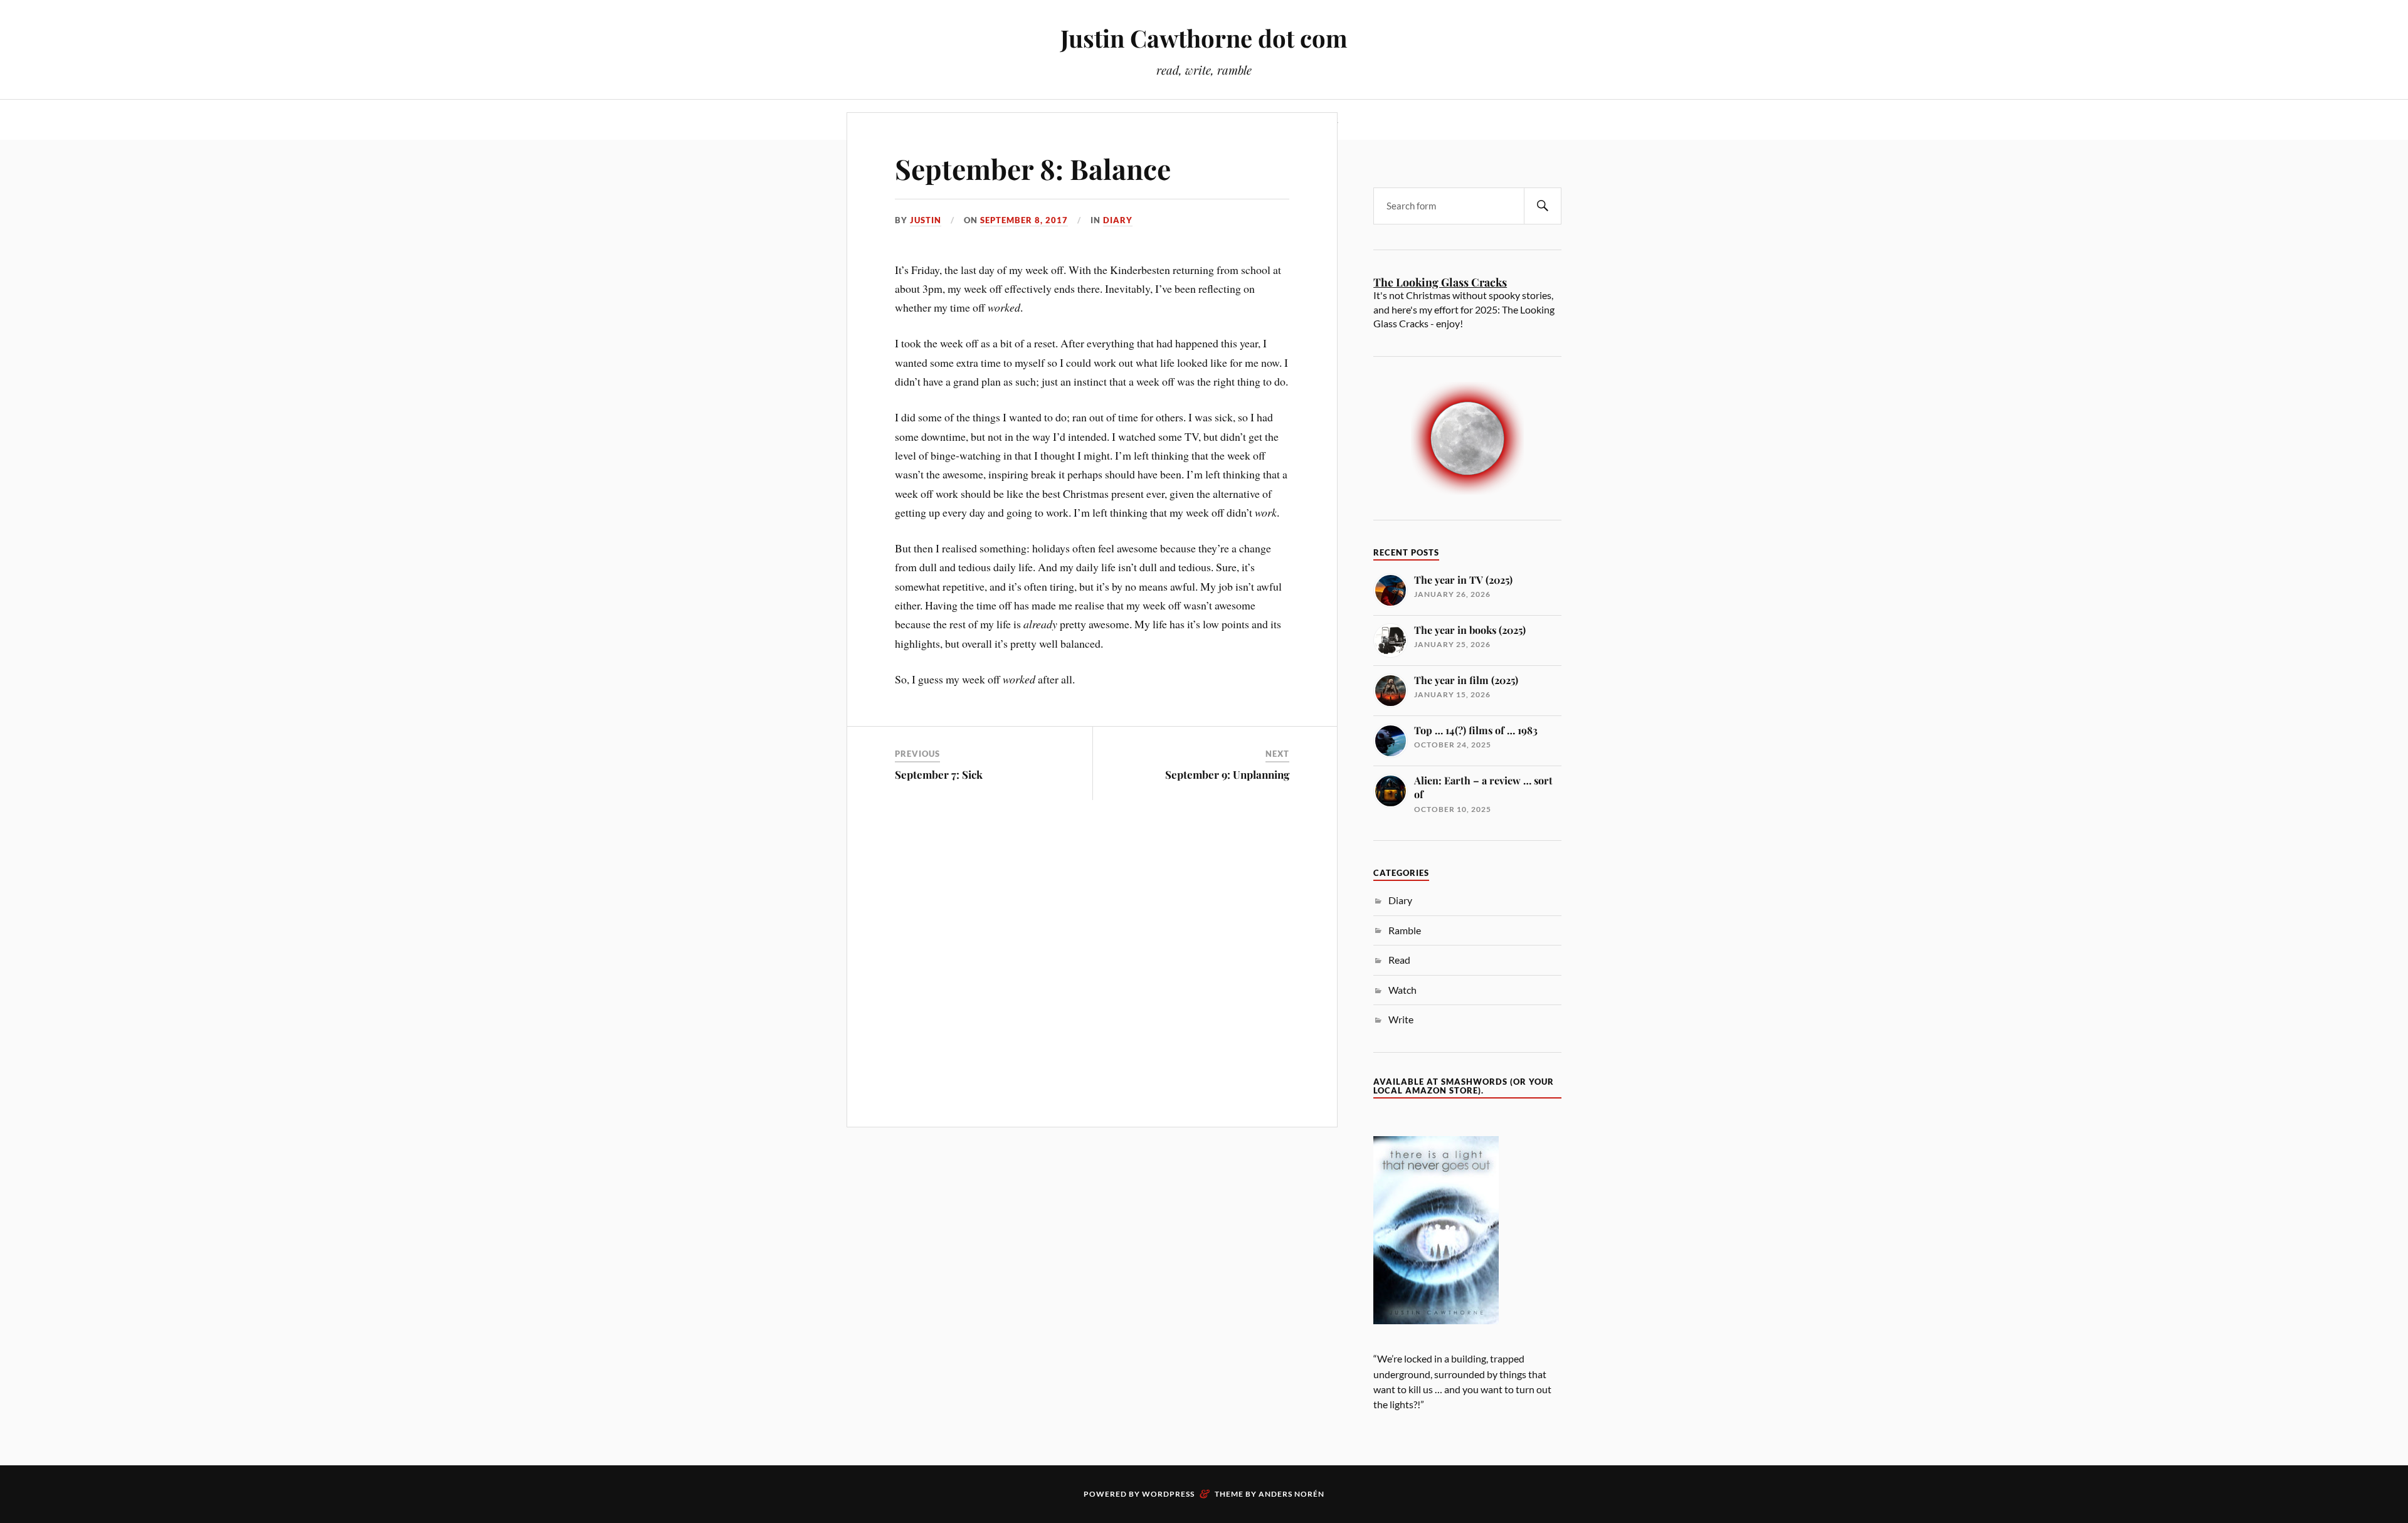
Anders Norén (1291, 1494)
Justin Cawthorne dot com (1204, 38)
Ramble (1405, 930)
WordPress (1168, 1494)
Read (1399, 960)
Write (1401, 1019)
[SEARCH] (1543, 206)
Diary (1118, 220)
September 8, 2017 (1024, 220)
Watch (1402, 990)
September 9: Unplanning (1227, 774)
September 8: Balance (1033, 168)
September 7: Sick (939, 774)
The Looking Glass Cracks (1440, 282)
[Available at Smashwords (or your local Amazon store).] (1436, 1345)
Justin (926, 220)
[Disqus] (1092, 962)
